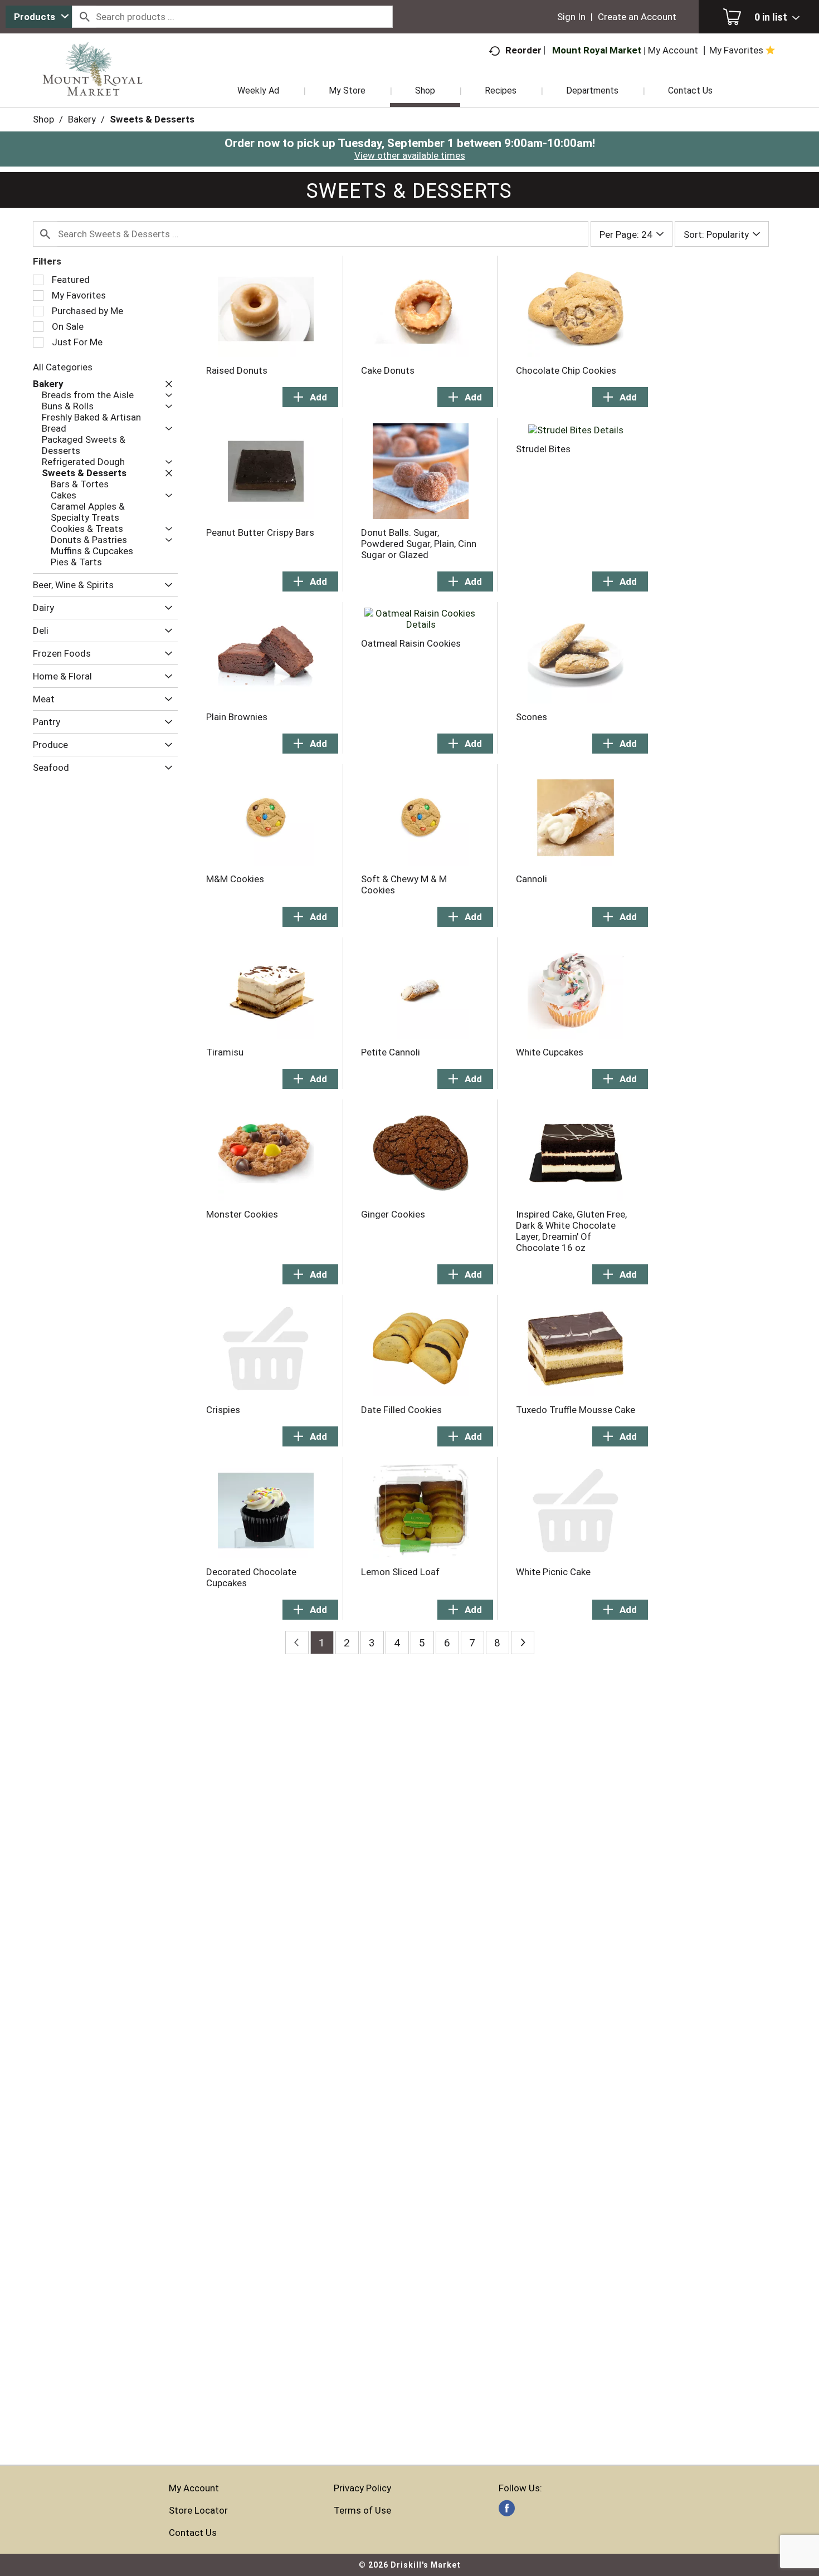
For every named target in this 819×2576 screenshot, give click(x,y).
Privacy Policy (362, 2488)
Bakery (82, 119)
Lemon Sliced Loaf (400, 1572)
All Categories (63, 367)
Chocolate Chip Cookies (566, 370)
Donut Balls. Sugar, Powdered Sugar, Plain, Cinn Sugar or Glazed (419, 544)
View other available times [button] (410, 155)
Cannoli (532, 879)
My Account (194, 2488)
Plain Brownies (237, 717)
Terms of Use (362, 2510)
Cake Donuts (388, 370)
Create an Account (637, 17)
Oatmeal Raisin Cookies (411, 643)
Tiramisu (225, 1052)
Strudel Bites (543, 449)
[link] (507, 2508)
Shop (43, 119)
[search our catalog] (84, 17)
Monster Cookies (242, 1214)
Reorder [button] (523, 50)
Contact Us (193, 2533)
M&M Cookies (235, 879)
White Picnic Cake (553, 1572)
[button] (166, 384)
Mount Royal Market (597, 50)
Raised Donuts (237, 370)
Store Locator (198, 2510)
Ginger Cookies (393, 1214)
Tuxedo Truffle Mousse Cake (576, 1410)
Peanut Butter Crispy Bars (260, 532)
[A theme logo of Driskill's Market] (93, 84)
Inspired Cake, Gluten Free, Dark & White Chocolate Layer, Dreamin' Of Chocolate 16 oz (571, 1231)
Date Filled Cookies (401, 1410)
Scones (532, 717)
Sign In (571, 17)
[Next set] (523, 1643)
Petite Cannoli (391, 1052)
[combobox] (39, 17)
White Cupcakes (550, 1052)
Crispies (223, 1410)
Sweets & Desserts (152, 119)
